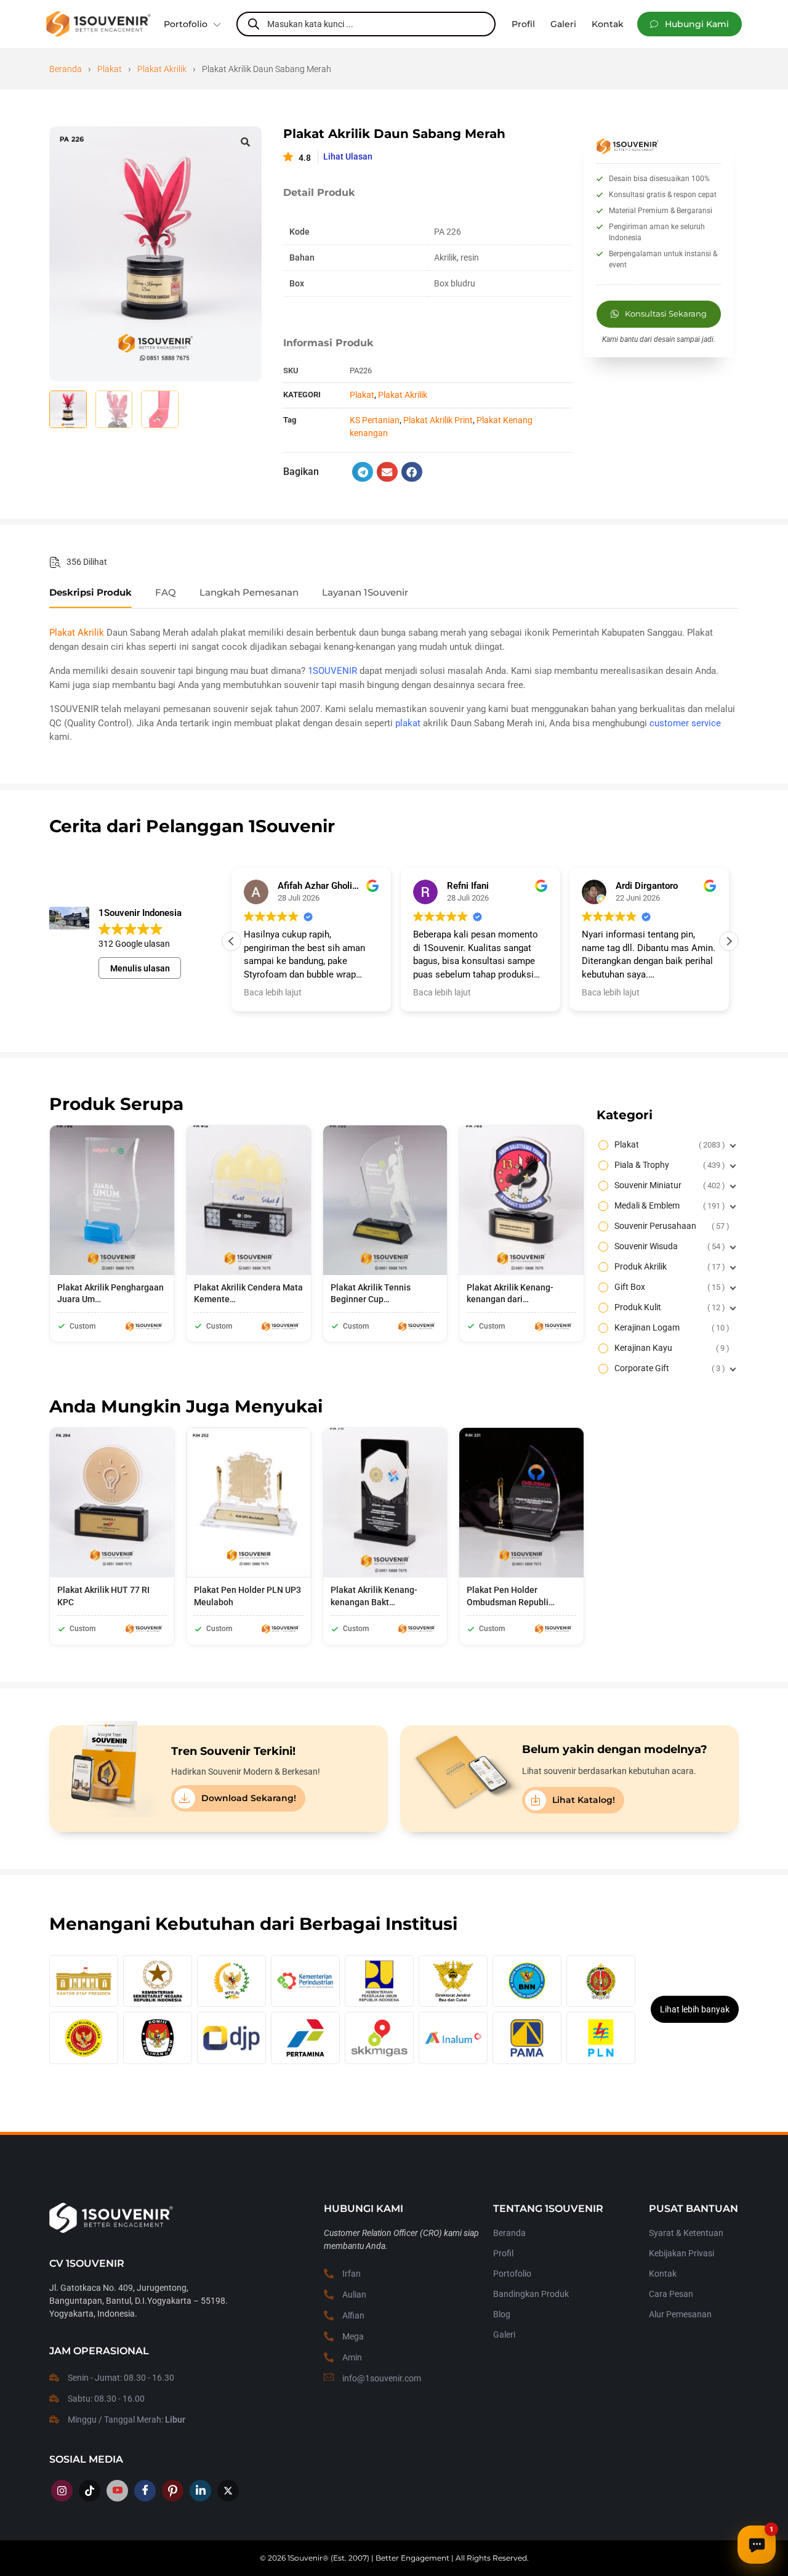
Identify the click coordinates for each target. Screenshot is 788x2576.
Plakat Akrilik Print (438, 420)
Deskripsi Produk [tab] (90, 593)
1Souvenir (305, 2558)
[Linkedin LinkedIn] (200, 2491)
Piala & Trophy (668, 1165)
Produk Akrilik (668, 1266)
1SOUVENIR (332, 671)
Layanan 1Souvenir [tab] (365, 593)
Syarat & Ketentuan (686, 2233)
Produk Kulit (668, 1307)
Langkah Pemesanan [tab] (249, 593)
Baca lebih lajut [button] (273, 992)
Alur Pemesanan (680, 2314)
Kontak (663, 2274)
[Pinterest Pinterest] (173, 2491)
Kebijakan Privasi (681, 2253)
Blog (502, 2314)
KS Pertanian (375, 420)
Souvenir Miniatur (668, 1185)
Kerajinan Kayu (670, 1348)
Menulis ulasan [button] (140, 968)
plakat (408, 723)
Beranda (66, 69)
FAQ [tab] (166, 593)
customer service (685, 723)
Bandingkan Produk (531, 2294)
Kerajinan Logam (670, 1327)
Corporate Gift (668, 1368)
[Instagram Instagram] (62, 2491)
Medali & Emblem (668, 1205)
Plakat (110, 69)
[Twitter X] (228, 2491)
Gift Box (668, 1287)
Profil (503, 2253)
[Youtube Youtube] (117, 2491)
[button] (689, 24)
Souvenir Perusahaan (670, 1226)
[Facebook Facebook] (145, 2491)
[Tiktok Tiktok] (90, 2491)
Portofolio (186, 24)
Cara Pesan (671, 2294)
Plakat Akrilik (162, 69)
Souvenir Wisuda (668, 1246)
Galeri (504, 2335)
